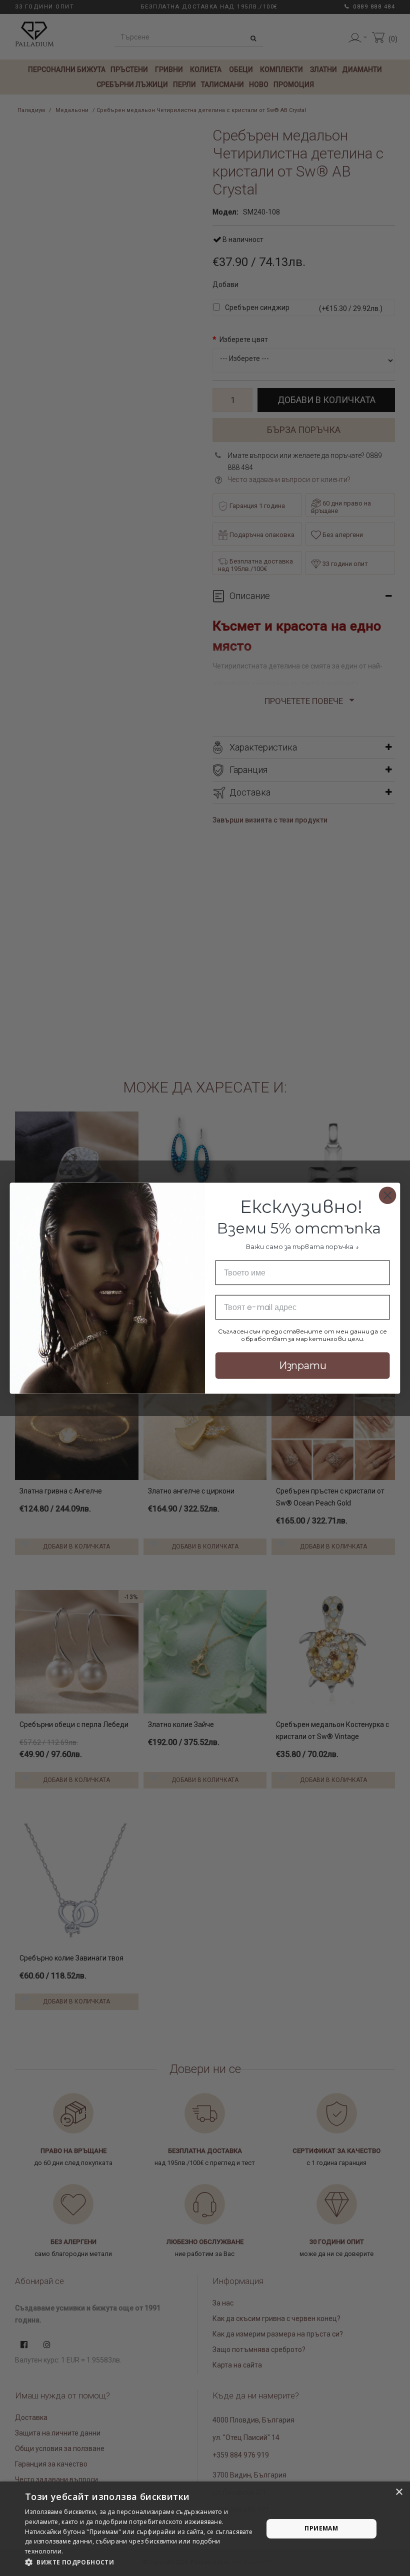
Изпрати (303, 1365)
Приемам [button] (321, 2528)
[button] (140, 2562)
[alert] (205, 2529)
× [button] (399, 2492)
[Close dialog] (388, 1195)
